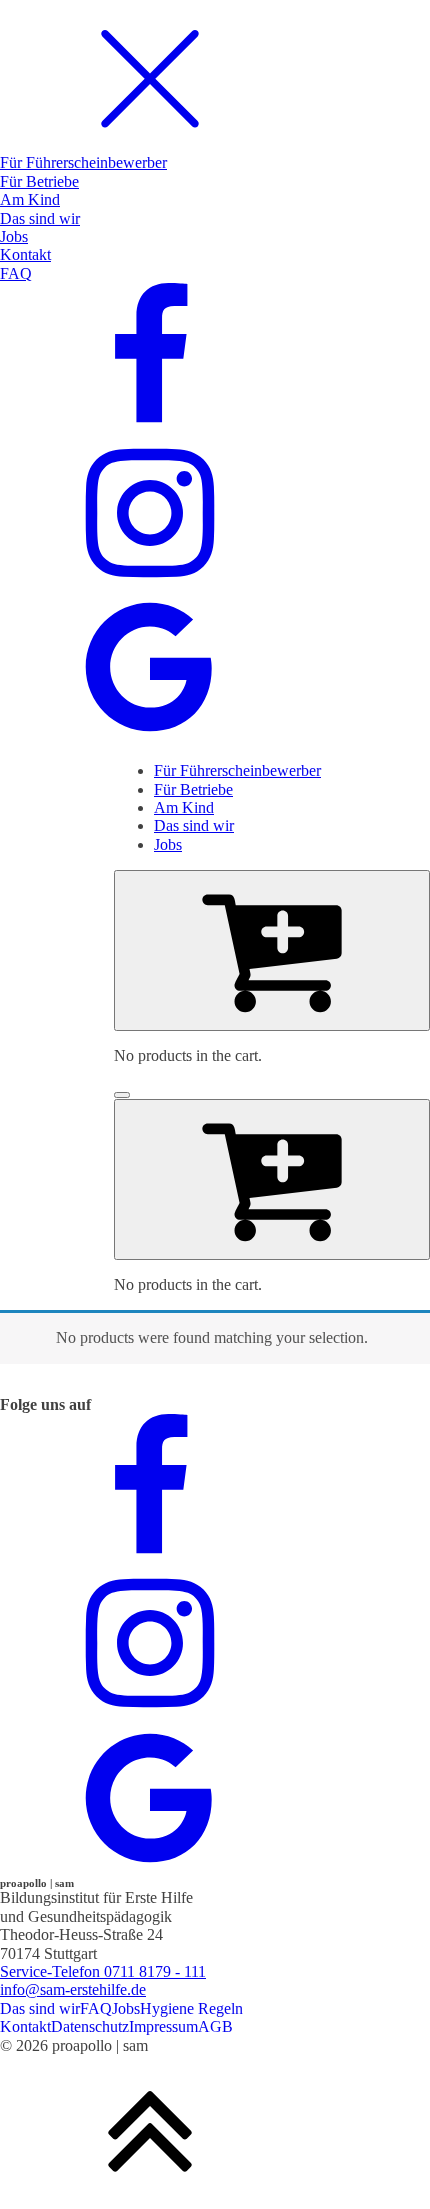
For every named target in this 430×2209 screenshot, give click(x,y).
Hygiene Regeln (191, 2008)
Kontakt (25, 2026)
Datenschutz (90, 2026)
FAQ (96, 2008)
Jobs (126, 2008)
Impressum (163, 2026)
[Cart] (272, 950)
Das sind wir (40, 2008)
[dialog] (215, 373)
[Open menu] (122, 1095)
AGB (215, 2026)
